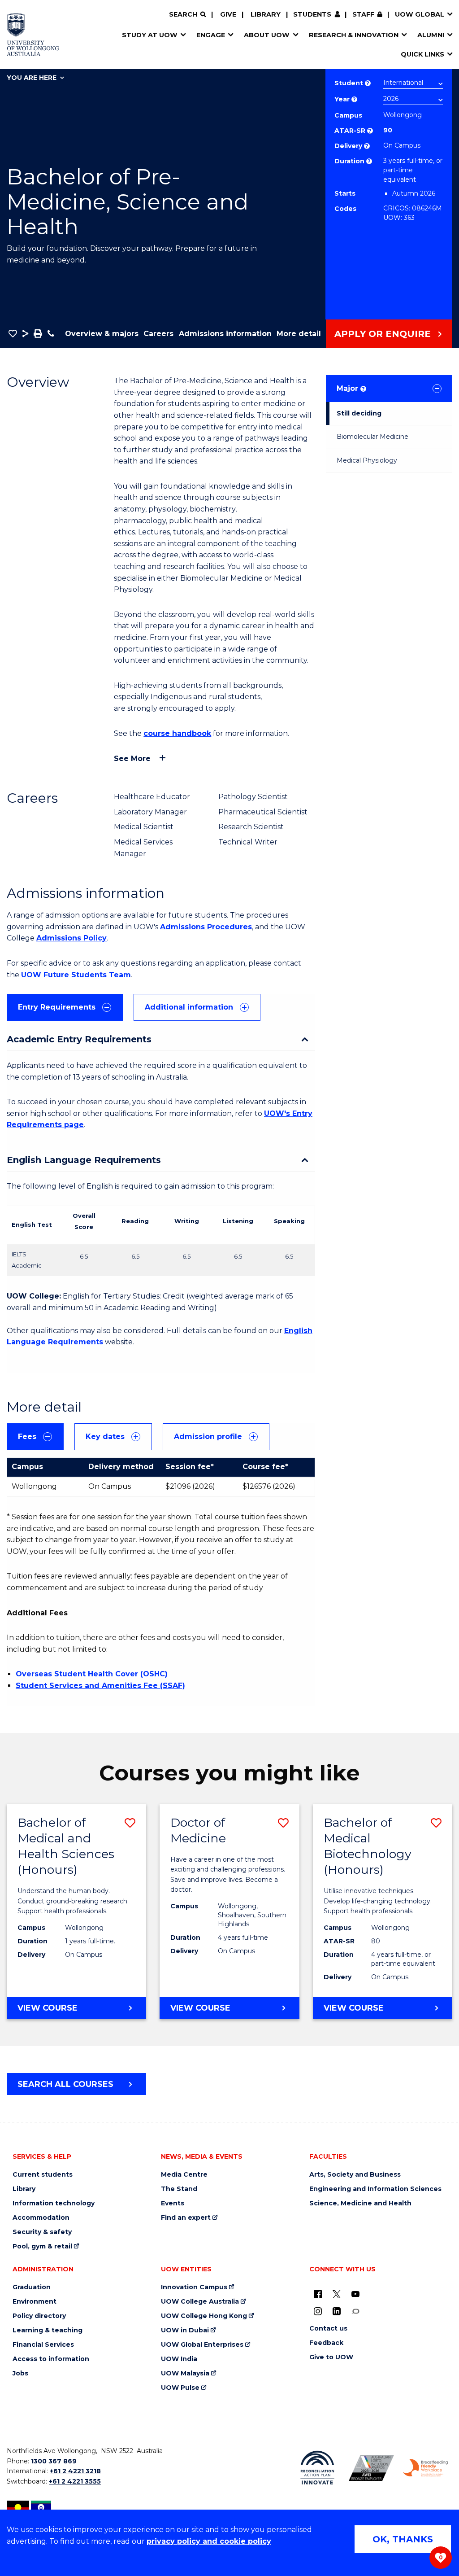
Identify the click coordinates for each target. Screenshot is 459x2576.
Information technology (54, 2203)
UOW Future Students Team (76, 975)
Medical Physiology (367, 460)
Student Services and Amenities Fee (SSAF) (100, 1686)
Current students (43, 2175)
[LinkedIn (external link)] (337, 2311)
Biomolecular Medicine (372, 437)
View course (72, 2011)
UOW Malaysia (185, 2373)
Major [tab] (351, 388)
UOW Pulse (180, 2388)
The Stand (179, 2189)
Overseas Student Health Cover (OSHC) (92, 1674)
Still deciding (359, 413)
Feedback (326, 2343)
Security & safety (42, 2232)
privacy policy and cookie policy (209, 2541)
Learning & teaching (48, 2330)
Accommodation (41, 2218)
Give (228, 14)
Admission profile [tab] (208, 1437)
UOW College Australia (200, 2302)
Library (266, 14)
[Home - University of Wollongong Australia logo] (33, 35)
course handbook (177, 733)
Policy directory (39, 2316)
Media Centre (184, 2175)
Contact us (328, 2329)
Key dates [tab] (105, 1437)
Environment (35, 2302)
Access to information (51, 2359)
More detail (299, 334)
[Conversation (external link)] (355, 2311)
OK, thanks (403, 2539)
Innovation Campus (194, 2287)
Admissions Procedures (206, 927)
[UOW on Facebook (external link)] (318, 2294)
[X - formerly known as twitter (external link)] (337, 2294)
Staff (363, 14)
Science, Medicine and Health (360, 2203)
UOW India (179, 2359)
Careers (158, 334)
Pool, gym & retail (42, 2246)
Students (312, 14)
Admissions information (225, 334)
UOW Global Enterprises (202, 2345)
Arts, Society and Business (355, 2175)
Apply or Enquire (383, 334)
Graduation (32, 2287)
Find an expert (186, 2218)
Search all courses (65, 2084)
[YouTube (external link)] (355, 2294)
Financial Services (43, 2345)
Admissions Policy (71, 938)
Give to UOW (331, 2357)
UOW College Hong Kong (204, 2316)
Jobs (20, 2373)
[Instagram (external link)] (318, 2311)
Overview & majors (102, 334)
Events (173, 2203)
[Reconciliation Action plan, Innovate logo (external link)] (318, 2468)
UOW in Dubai (185, 2330)
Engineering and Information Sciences (375, 2189)
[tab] (65, 1007)
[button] (13, 333)
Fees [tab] (27, 1437)
